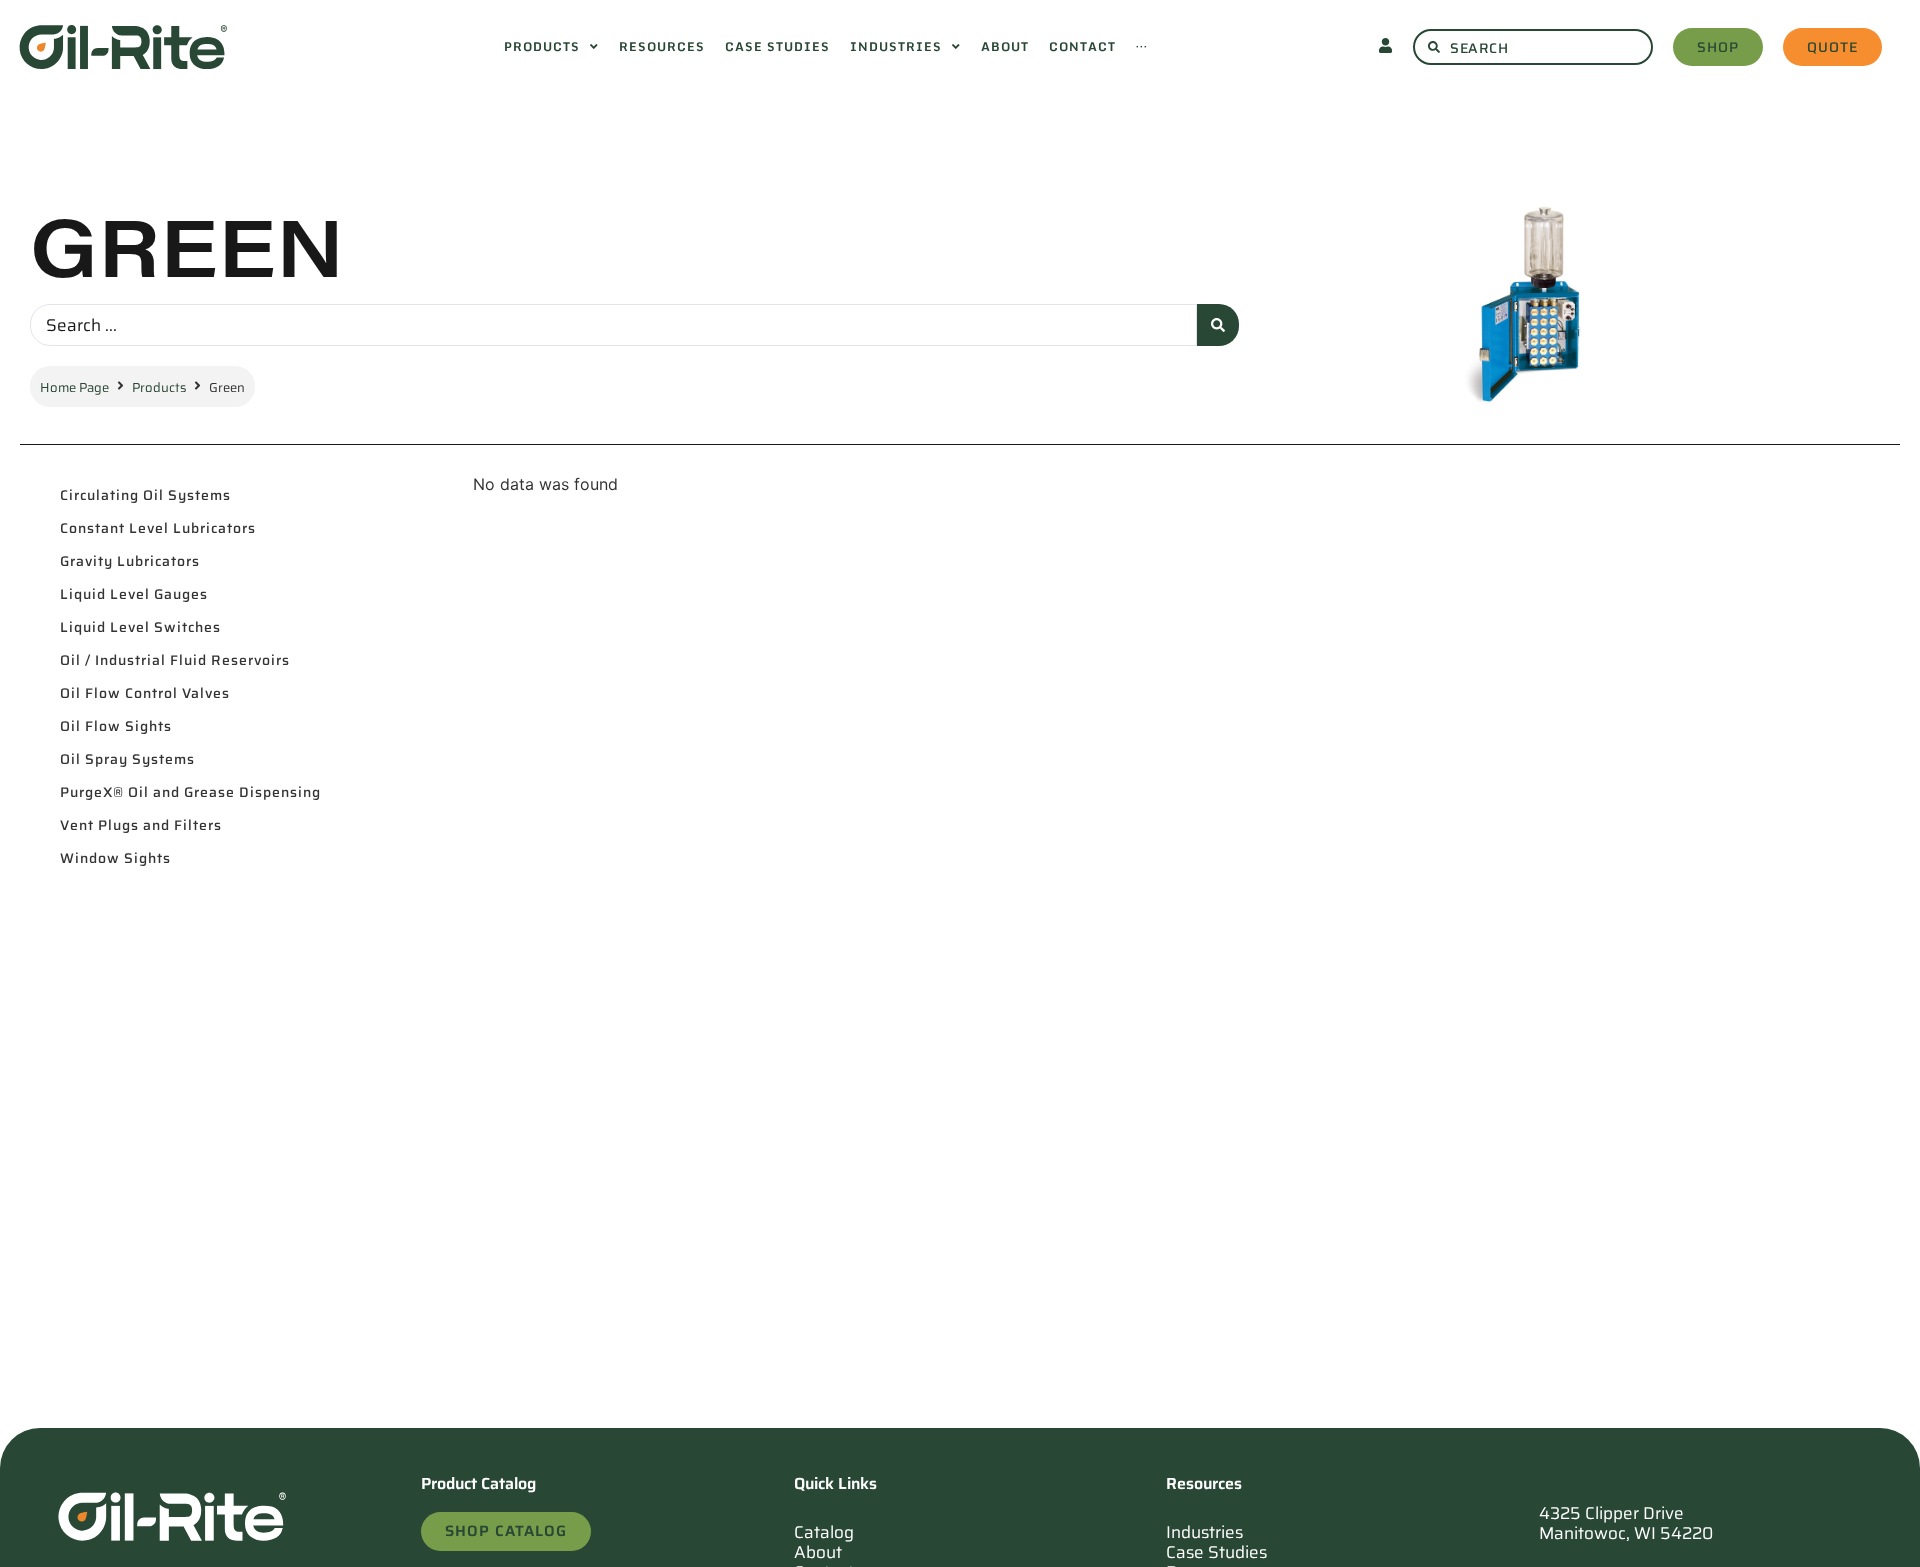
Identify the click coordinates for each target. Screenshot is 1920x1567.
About (818, 1552)
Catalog (824, 1532)
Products (159, 387)
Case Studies (1216, 1552)
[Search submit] (1218, 325)
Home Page (74, 387)
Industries (1204, 1532)
